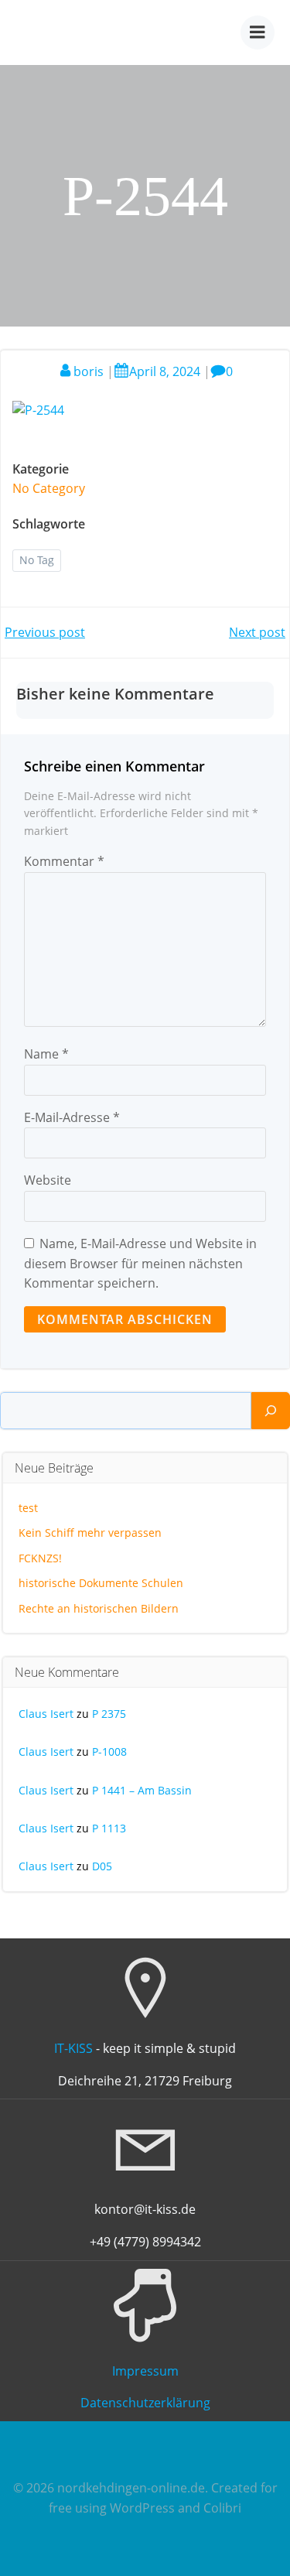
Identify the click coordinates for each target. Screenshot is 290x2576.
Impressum (145, 2371)
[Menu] (258, 32)
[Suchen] (271, 1411)
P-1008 (109, 1752)
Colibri (222, 2508)
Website (48, 1180)
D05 (102, 1866)
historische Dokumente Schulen (101, 1583)
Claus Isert (46, 1714)
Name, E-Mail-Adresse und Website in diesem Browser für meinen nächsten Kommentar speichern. (140, 1263)
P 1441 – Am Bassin (142, 1790)
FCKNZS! (40, 1558)
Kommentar (64, 861)
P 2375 (109, 1714)
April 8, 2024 (165, 371)
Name (46, 1054)
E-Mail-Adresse (72, 1117)
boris (89, 371)
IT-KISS (73, 2048)
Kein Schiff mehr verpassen (90, 1533)
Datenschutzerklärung (145, 2403)
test (28, 1508)
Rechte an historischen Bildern (99, 1608)
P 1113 (109, 1828)
